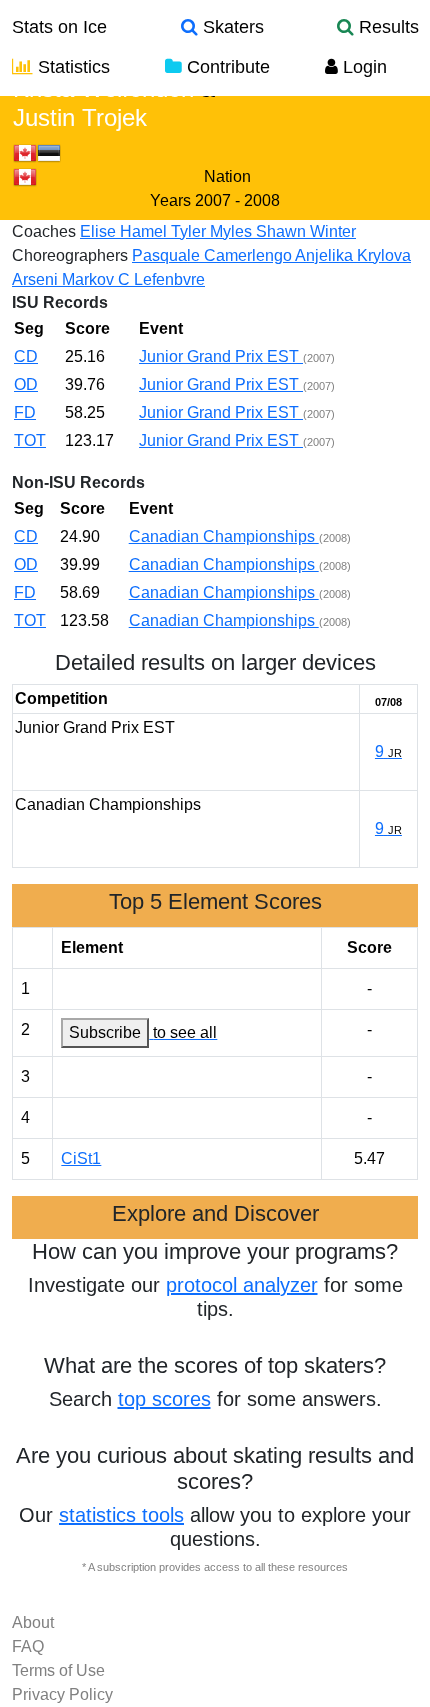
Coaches (44, 231)
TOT (30, 440)
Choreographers (70, 255)
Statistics (71, 67)
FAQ (28, 1646)
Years (170, 200)
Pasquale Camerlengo (213, 255)
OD (26, 384)
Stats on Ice (59, 27)
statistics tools (121, 1515)
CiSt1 (81, 1158)
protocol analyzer (242, 1285)
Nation (227, 176)
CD (26, 356)
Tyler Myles (213, 231)
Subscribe (105, 1032)
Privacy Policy (62, 1694)
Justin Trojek (80, 117)
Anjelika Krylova (353, 255)
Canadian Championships (224, 536)
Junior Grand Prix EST (221, 356)
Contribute (226, 67)
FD (25, 412)
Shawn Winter (306, 231)
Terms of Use (58, 1670)
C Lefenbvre (161, 279)
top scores (164, 1399)
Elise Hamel (125, 231)
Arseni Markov (65, 279)
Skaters (231, 27)
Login (362, 67)
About (33, 1622)
